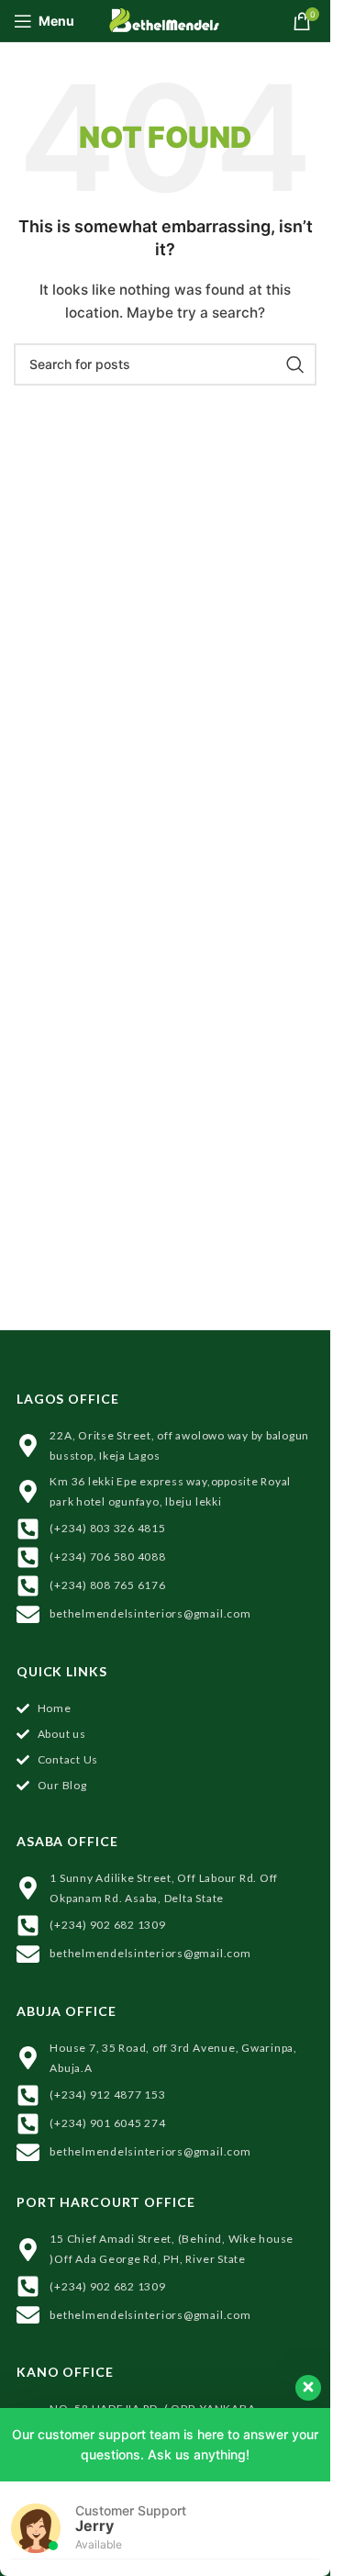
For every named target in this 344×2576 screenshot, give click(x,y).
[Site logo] (166, 19)
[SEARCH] (295, 364)
